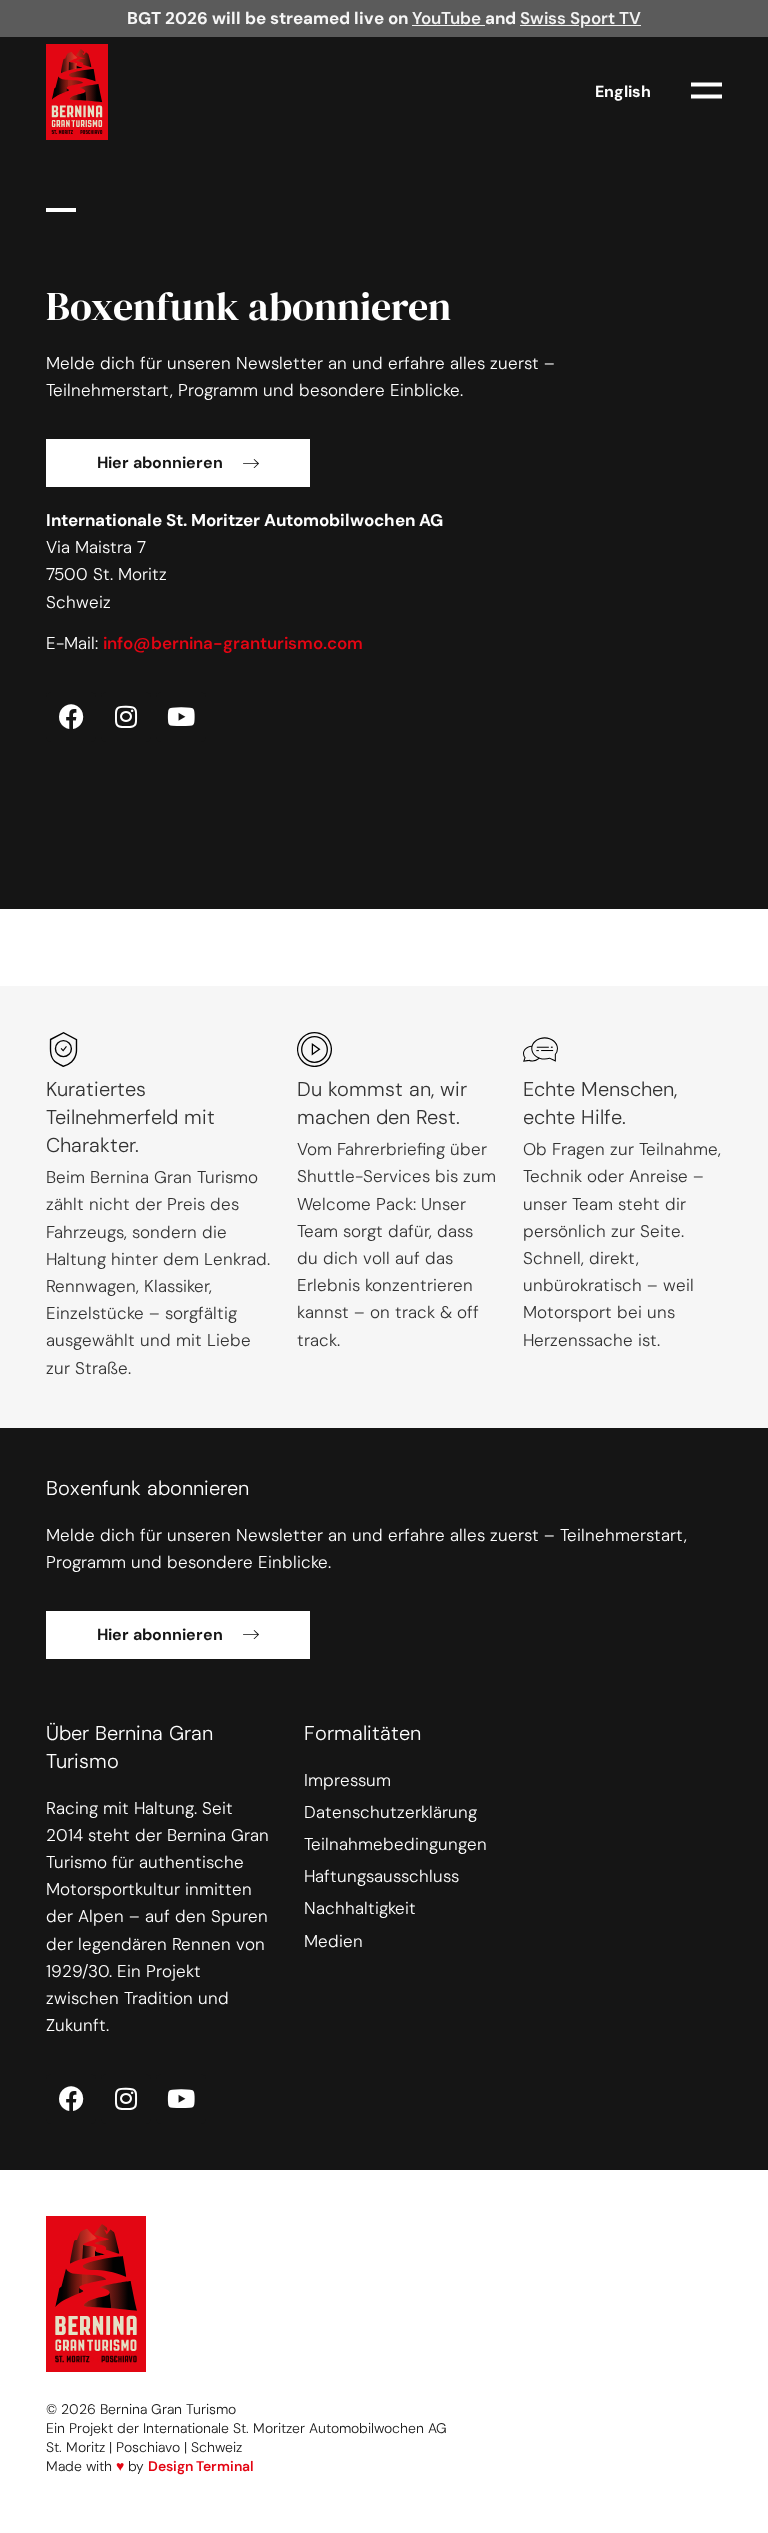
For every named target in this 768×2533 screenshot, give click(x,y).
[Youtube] (181, 717)
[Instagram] (126, 717)
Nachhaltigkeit (360, 1908)
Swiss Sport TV (580, 18)
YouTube (448, 18)
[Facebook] (71, 717)
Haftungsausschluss (381, 1876)
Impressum (347, 1780)
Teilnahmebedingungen (395, 1844)
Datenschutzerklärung (390, 1812)
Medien (333, 1941)
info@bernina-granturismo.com (233, 643)
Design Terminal (201, 2466)
